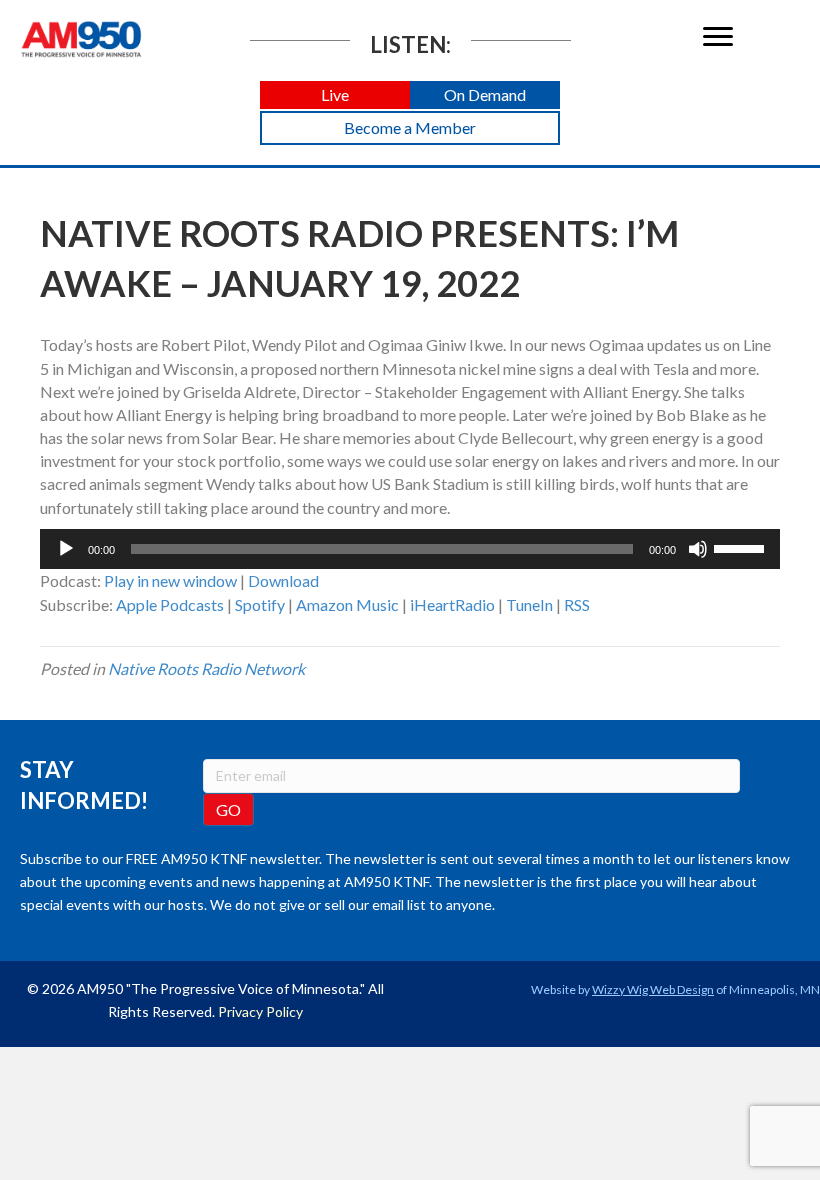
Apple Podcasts (170, 604)
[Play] (66, 549)
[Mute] (698, 549)
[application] (410, 549)
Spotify (260, 604)
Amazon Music (347, 604)
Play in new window (170, 580)
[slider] (742, 547)
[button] (335, 95)
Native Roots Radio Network (206, 668)
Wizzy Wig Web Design (653, 989)
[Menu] (718, 37)
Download (283, 580)
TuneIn (529, 604)
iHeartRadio (452, 604)
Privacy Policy (260, 1011)
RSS (577, 604)
